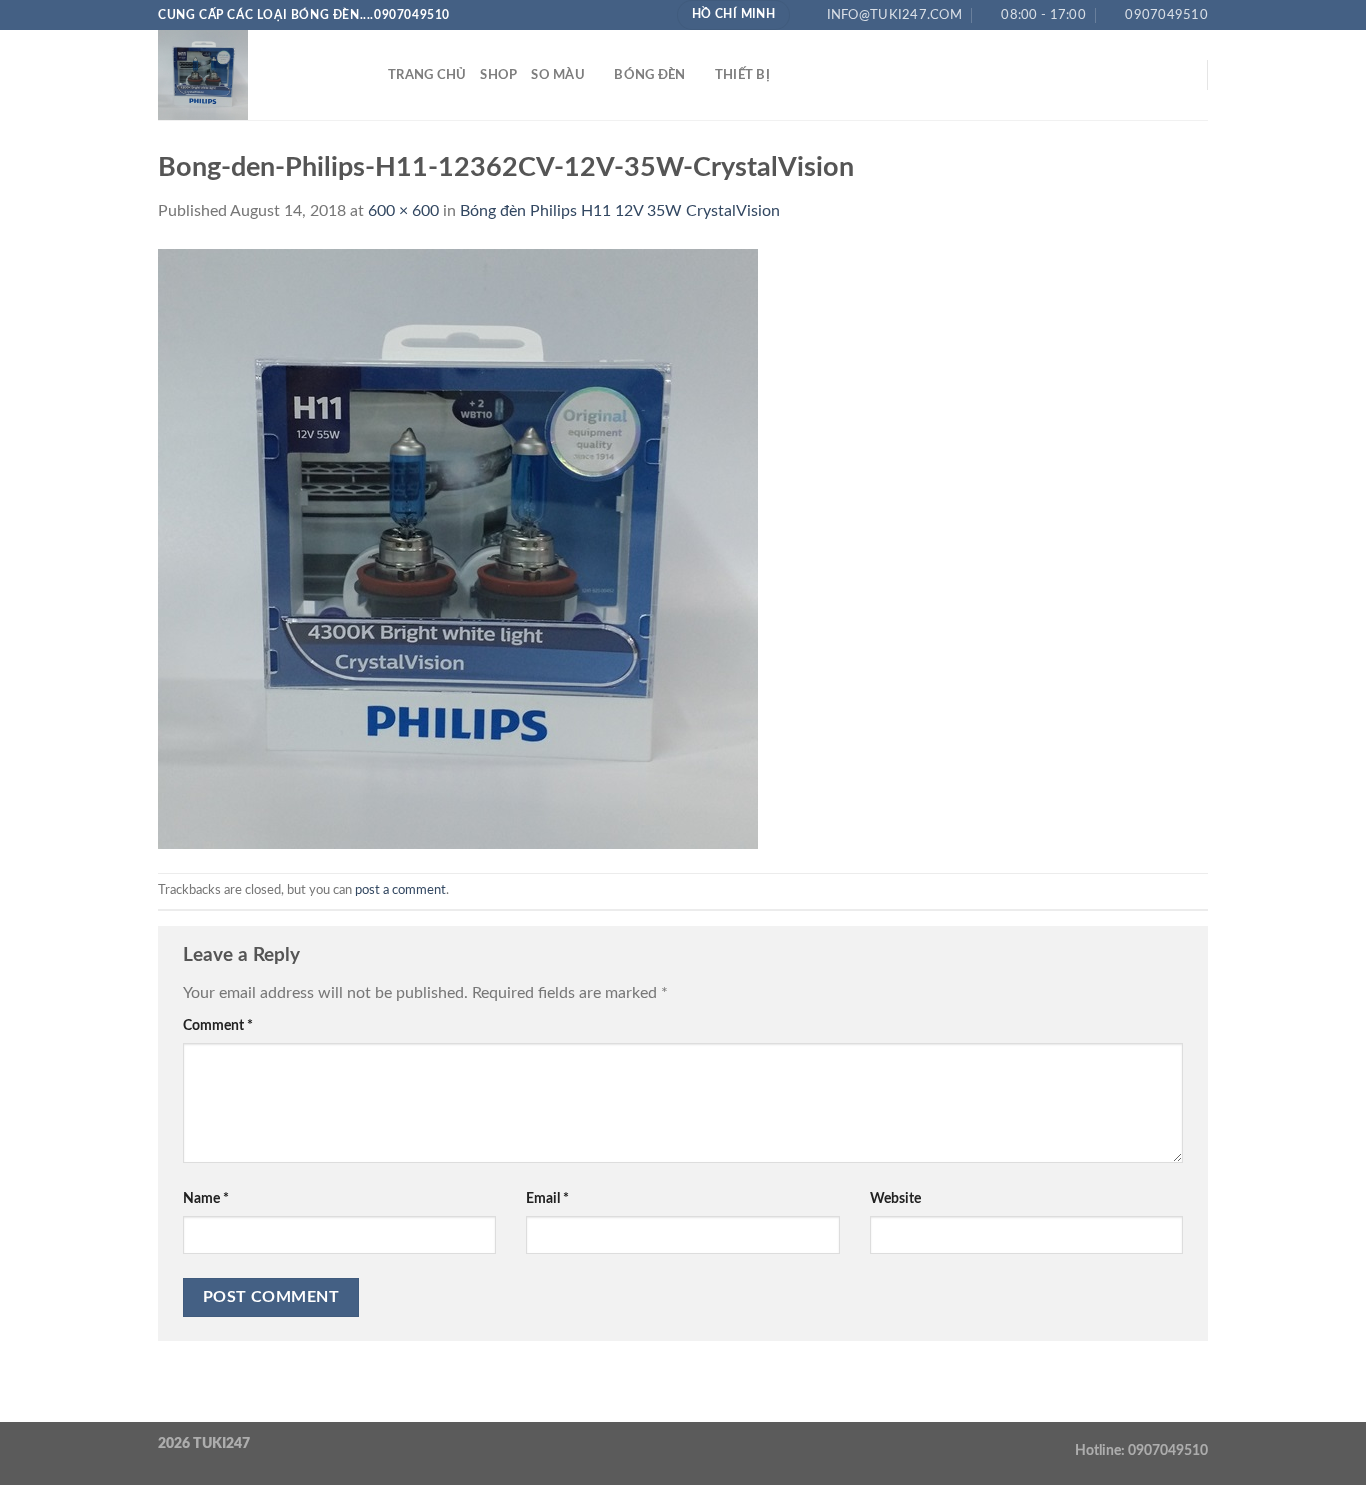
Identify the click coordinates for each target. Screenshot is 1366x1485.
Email (547, 1198)
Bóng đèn (649, 75)
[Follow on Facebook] (1101, 75)
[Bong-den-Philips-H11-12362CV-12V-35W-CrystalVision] (458, 548)
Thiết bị (742, 75)
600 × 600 (403, 211)
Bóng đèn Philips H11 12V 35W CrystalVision (620, 211)
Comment (218, 1025)
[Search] (1073, 75)
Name (206, 1198)
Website (895, 1198)
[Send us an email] (1179, 75)
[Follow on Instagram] (1127, 75)
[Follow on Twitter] (1153, 75)
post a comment (400, 890)
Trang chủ (427, 75)
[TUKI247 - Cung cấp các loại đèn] (258, 75)
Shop (498, 75)
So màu (558, 75)
